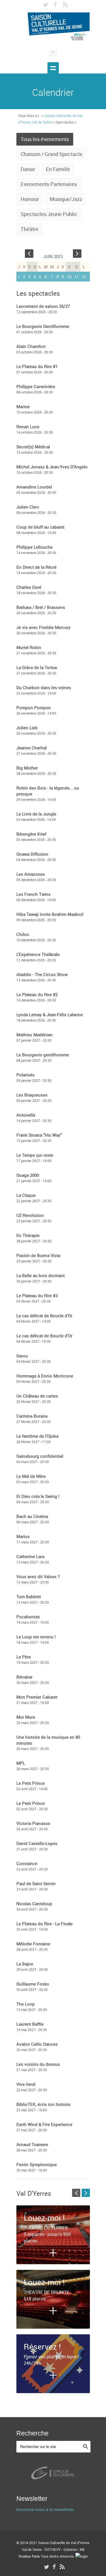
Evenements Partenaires (49, 184)
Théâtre (30, 229)
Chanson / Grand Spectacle (52, 154)
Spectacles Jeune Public (49, 214)
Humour (30, 199)
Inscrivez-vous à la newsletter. (46, 2509)
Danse (28, 169)
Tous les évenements (45, 139)
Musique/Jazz (66, 199)
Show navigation (53, 68)
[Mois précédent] (29, 252)
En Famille (58, 169)
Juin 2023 (53, 256)
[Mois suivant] (77, 252)
